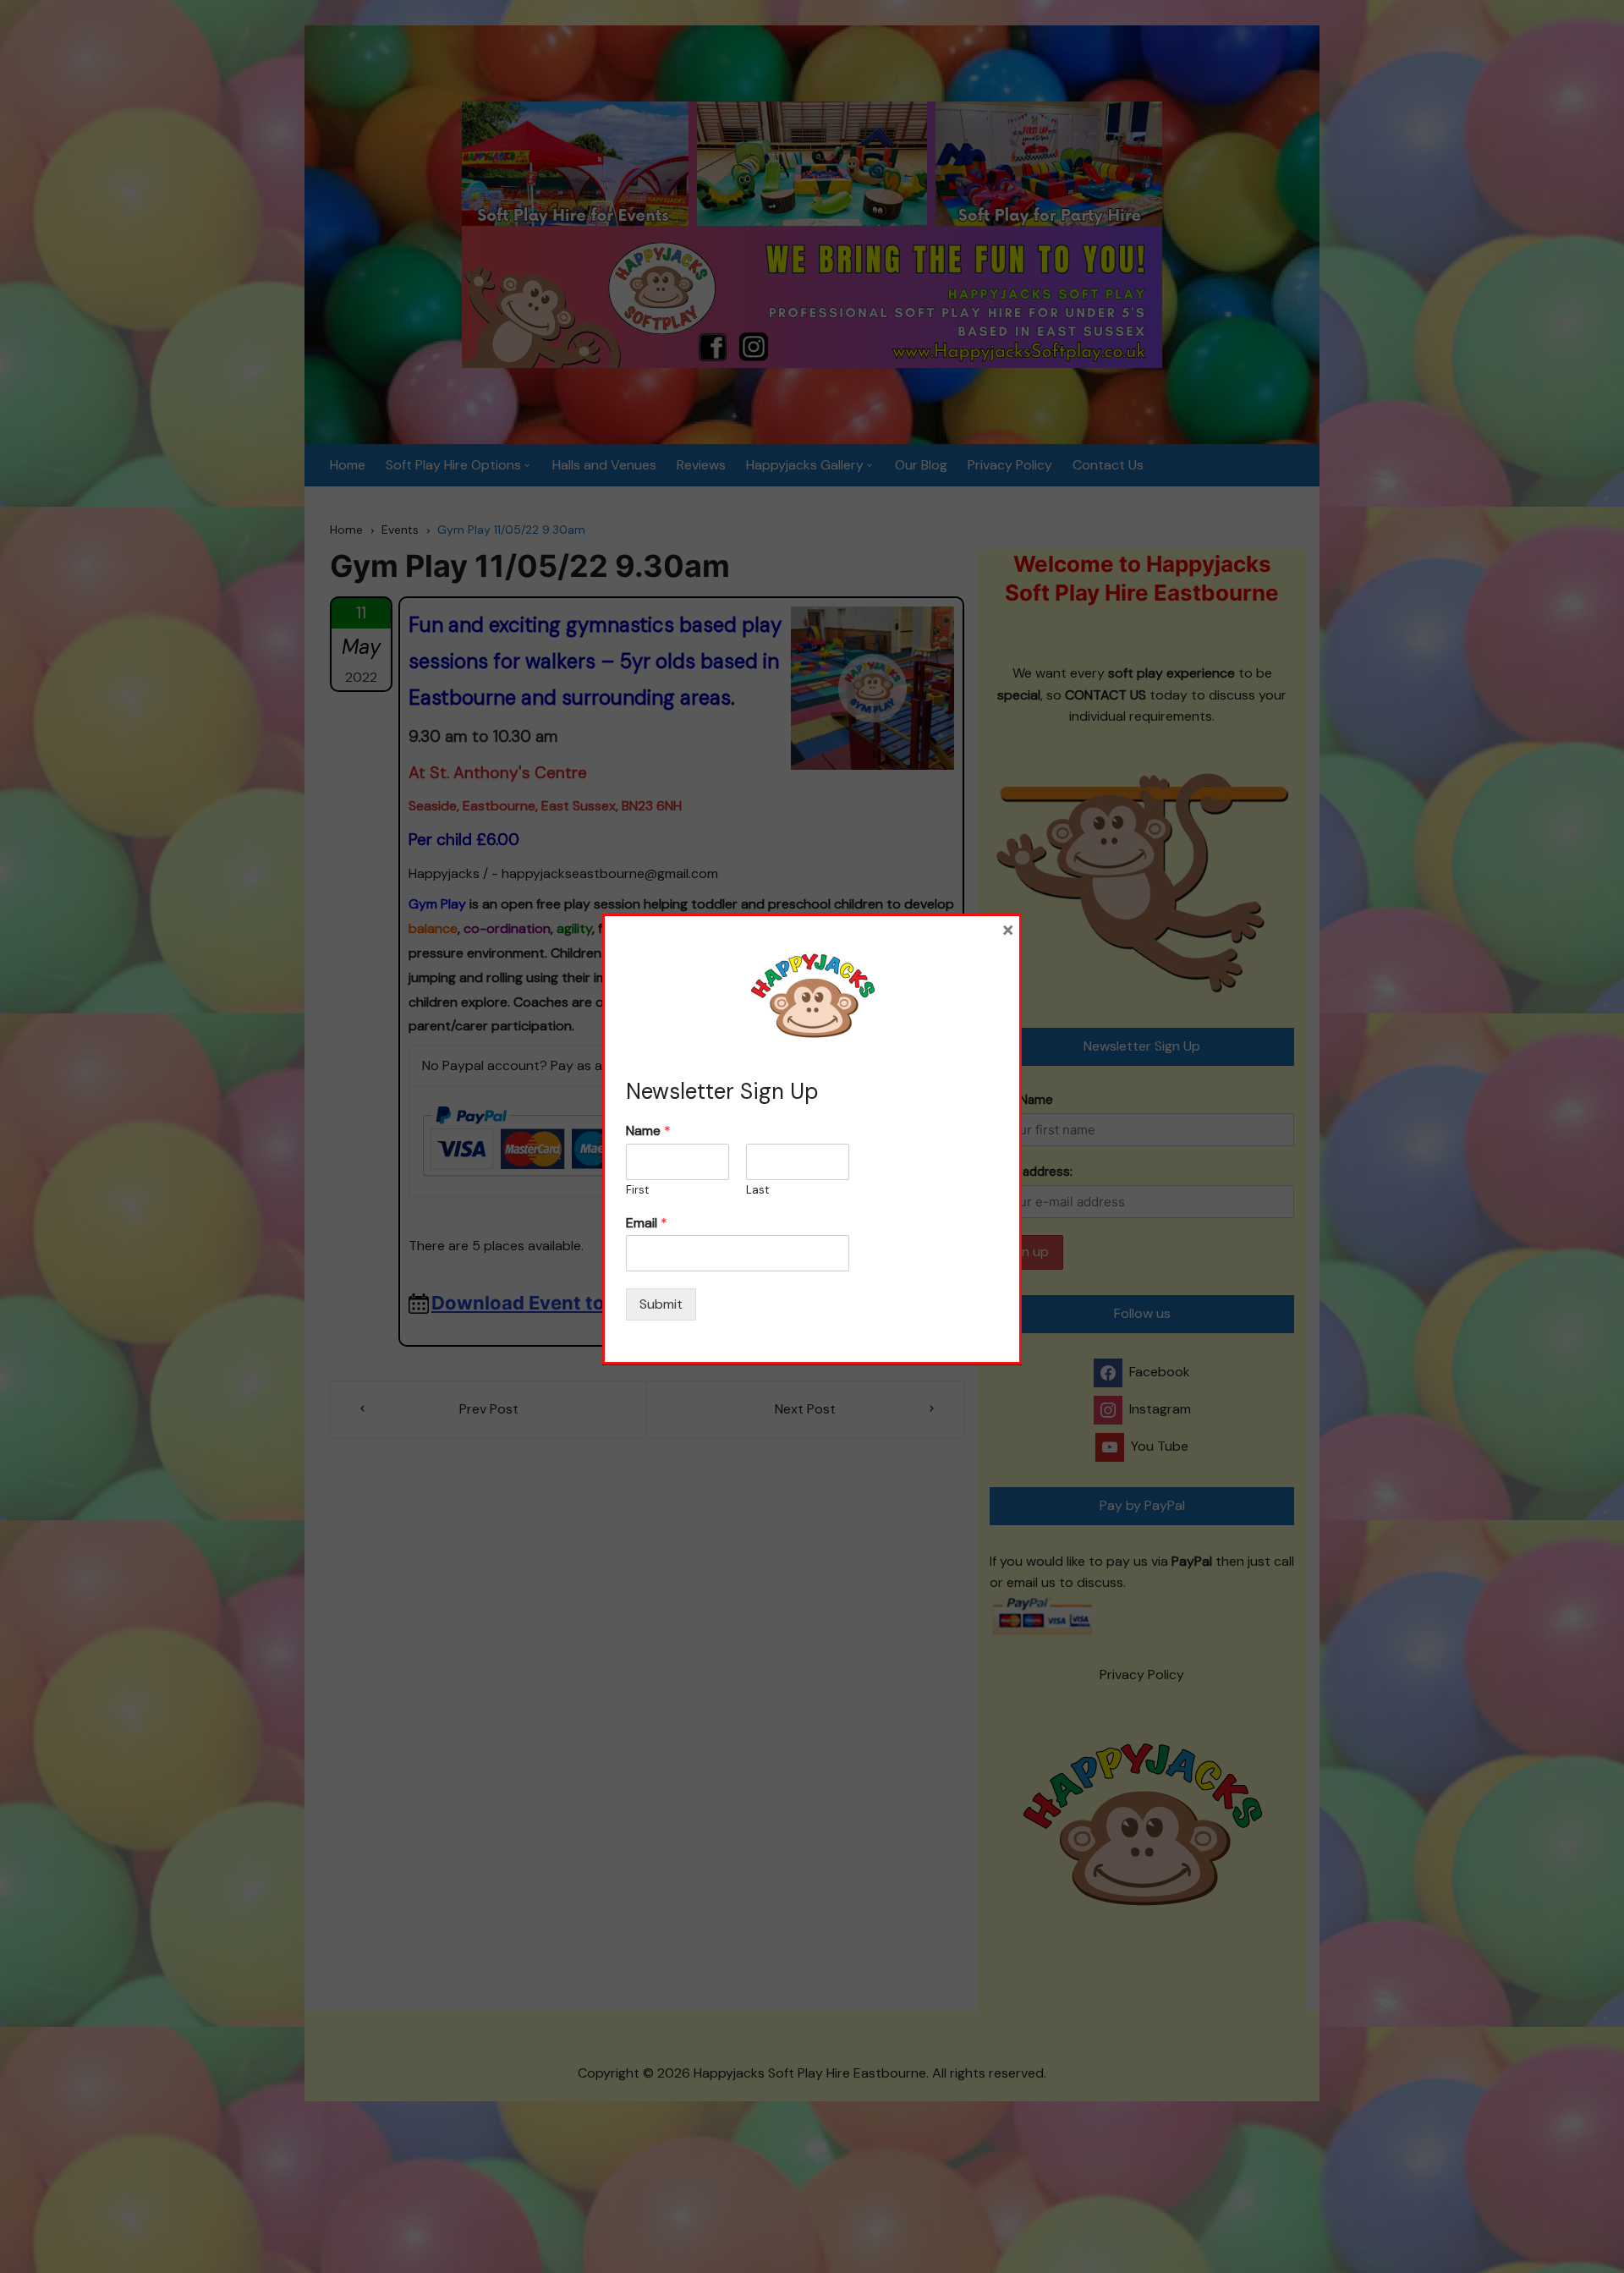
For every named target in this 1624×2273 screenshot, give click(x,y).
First (637, 1190)
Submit (661, 1304)
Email (647, 1223)
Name (648, 1131)
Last (757, 1190)
